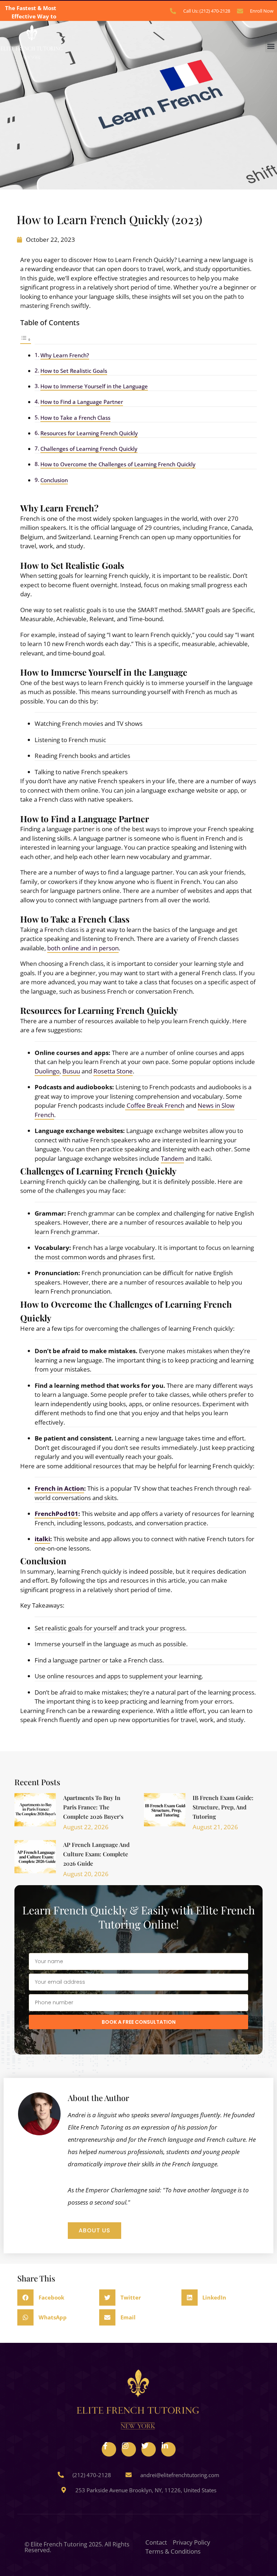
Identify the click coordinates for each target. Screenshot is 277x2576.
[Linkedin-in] (168, 2449)
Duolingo (47, 1071)
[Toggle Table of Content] (26, 339)
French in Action (59, 1488)
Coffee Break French (155, 1105)
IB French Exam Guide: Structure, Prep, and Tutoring (223, 1807)
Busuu (71, 1071)
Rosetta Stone (113, 1071)
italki (42, 1539)
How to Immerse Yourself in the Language (94, 386)
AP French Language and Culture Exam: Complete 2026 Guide (96, 1854)
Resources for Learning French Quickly (89, 433)
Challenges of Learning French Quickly (89, 449)
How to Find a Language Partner (82, 402)
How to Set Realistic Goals (74, 371)
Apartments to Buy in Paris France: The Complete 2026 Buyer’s (93, 1807)
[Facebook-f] (109, 2449)
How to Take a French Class (75, 418)
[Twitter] (149, 2449)
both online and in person (83, 948)
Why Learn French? (65, 355)
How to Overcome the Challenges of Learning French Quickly (118, 464)
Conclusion (54, 480)
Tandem (172, 1158)
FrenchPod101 (56, 1514)
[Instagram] (129, 2449)
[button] (271, 46)
